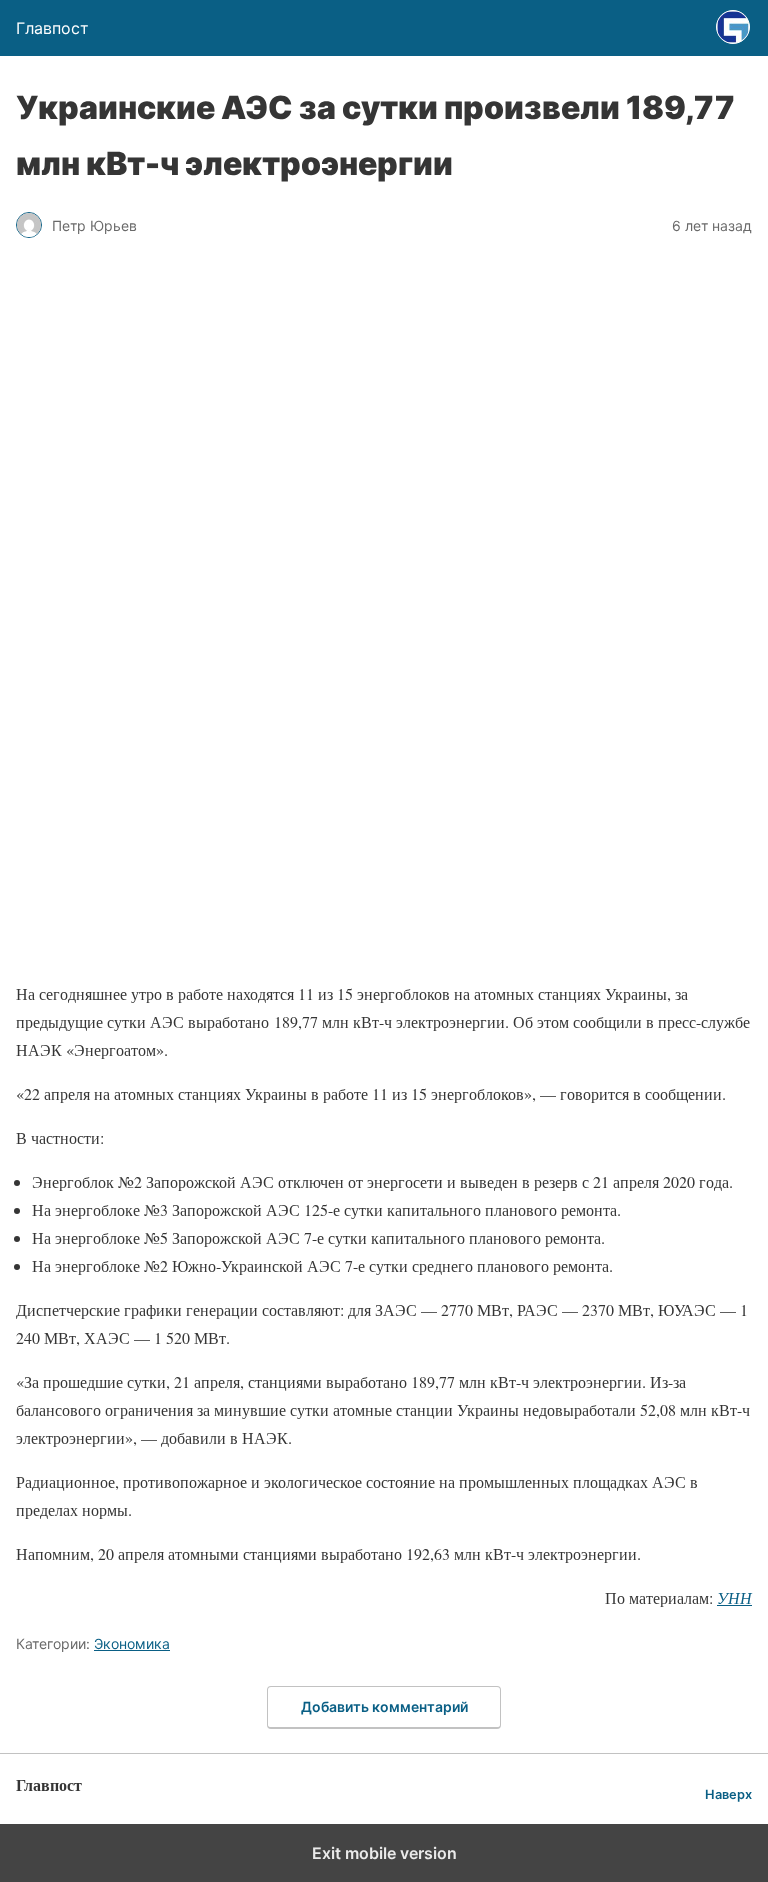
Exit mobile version (384, 1853)
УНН (734, 1597)
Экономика (132, 1643)
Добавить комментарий (384, 1706)
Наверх (728, 1794)
